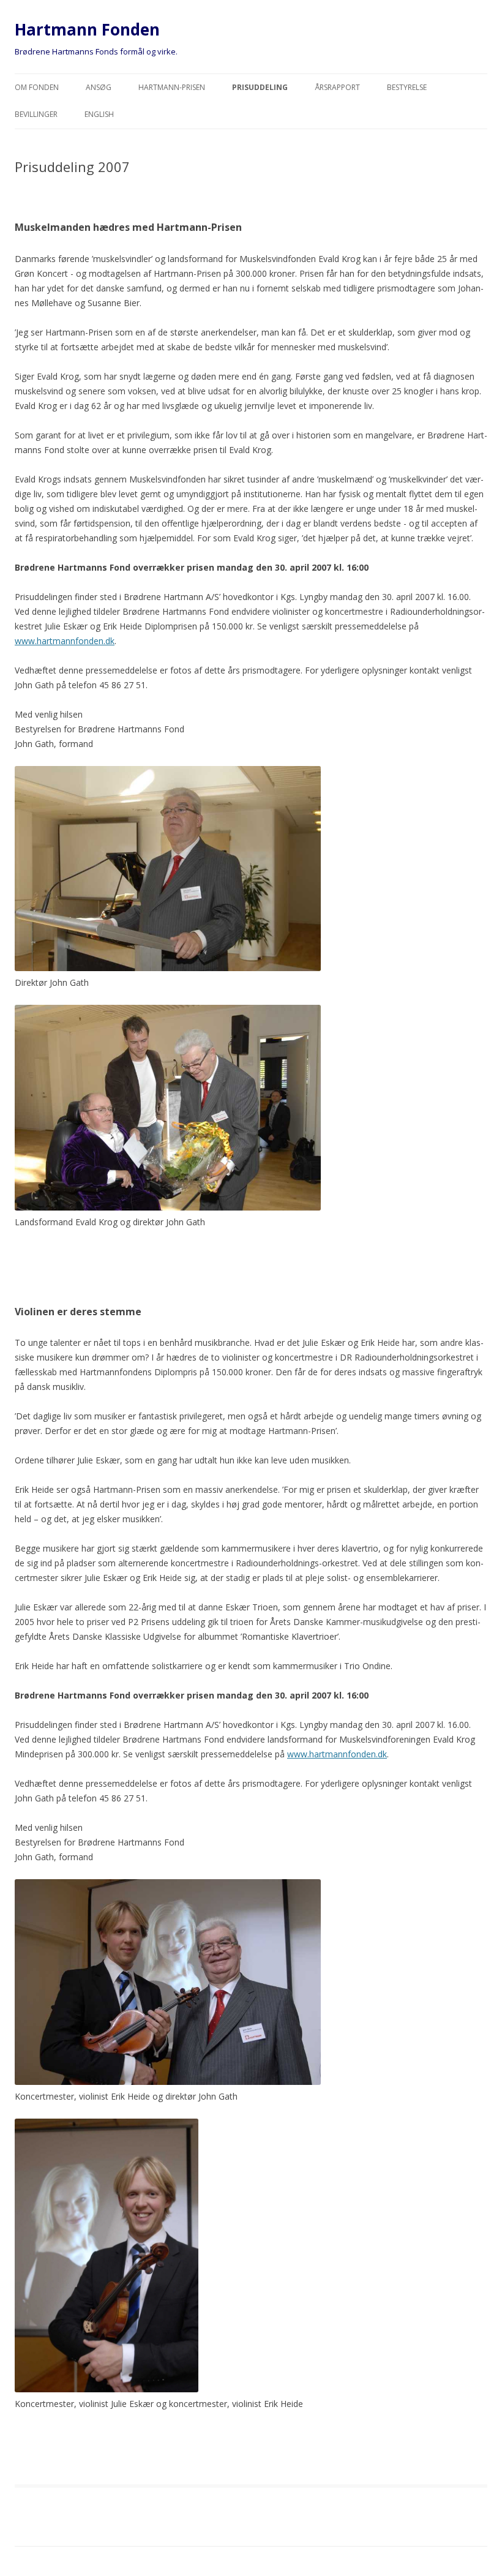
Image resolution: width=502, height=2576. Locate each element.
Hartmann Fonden (87, 29)
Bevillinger (36, 114)
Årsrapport (337, 87)
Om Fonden (37, 87)
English (99, 114)
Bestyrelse (407, 87)
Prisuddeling (260, 87)
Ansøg (99, 87)
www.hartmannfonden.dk (65, 641)
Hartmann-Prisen (172, 87)
